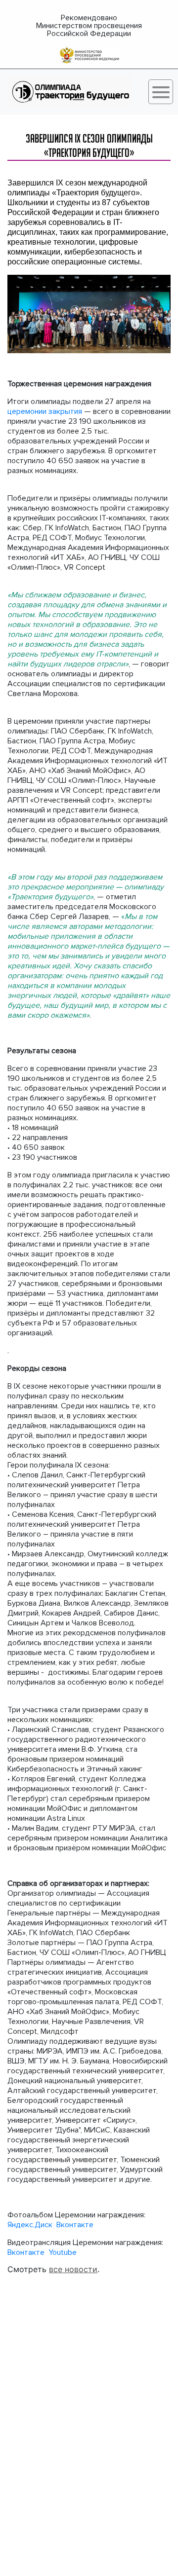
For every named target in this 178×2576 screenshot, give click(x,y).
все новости (73, 2269)
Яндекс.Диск (31, 2225)
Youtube (63, 2252)
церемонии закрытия (45, 411)
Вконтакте (75, 2225)
